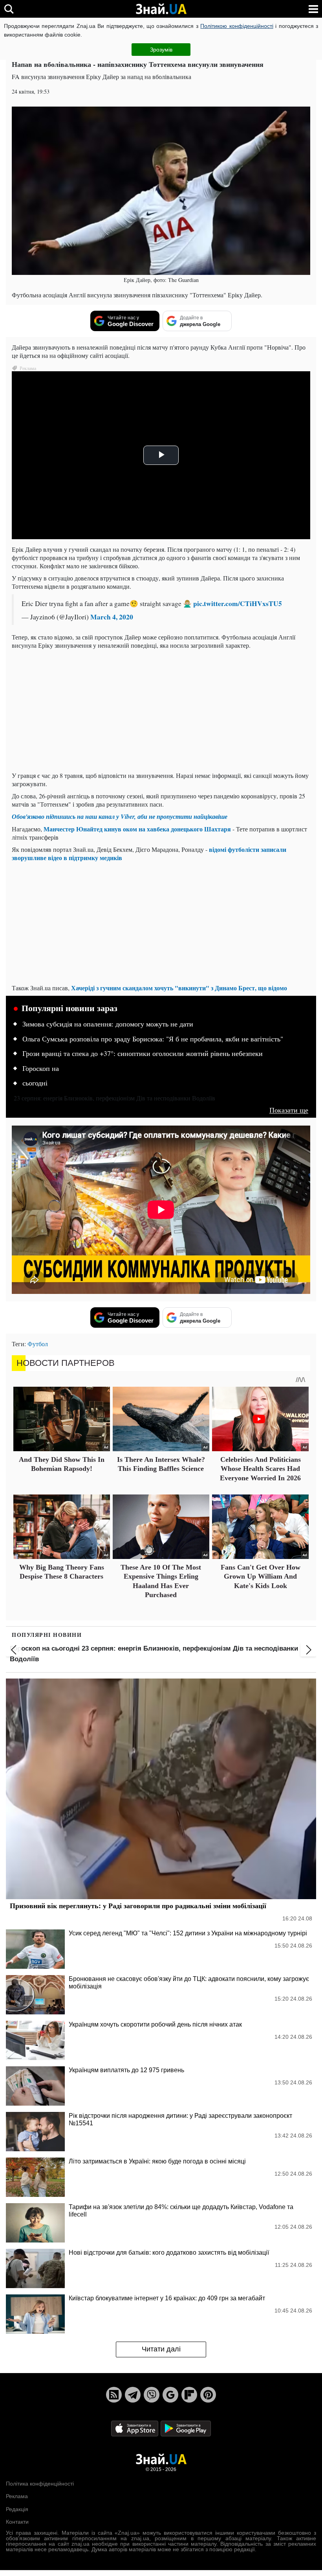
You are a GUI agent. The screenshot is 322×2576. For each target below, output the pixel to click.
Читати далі (161, 2349)
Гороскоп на (41, 1069)
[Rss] (114, 2395)
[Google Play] (186, 2428)
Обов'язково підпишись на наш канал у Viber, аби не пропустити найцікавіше (120, 816)
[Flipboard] (189, 2395)
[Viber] (152, 2395)
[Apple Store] (135, 2428)
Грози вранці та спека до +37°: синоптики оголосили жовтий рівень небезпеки (143, 1054)
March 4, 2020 (112, 617)
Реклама (17, 2496)
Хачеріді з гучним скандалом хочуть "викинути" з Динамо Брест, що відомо (179, 988)
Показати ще (289, 1110)
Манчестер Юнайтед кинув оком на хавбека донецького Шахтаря (137, 829)
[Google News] (170, 2395)
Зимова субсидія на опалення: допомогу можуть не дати (108, 1024)
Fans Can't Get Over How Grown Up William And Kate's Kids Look (261, 1576)
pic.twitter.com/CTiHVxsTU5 (238, 603)
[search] (9, 9)
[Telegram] (133, 2395)
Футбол (38, 1344)
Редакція (17, 2509)
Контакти (17, 2522)
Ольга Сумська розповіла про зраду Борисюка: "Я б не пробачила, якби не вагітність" (153, 1039)
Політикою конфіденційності (237, 26)
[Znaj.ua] (161, 9)
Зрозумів (161, 50)
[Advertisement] (161, 710)
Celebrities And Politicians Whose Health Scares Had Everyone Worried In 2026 (260, 1469)
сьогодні (35, 1083)
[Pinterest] (208, 2395)
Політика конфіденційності (40, 2484)
